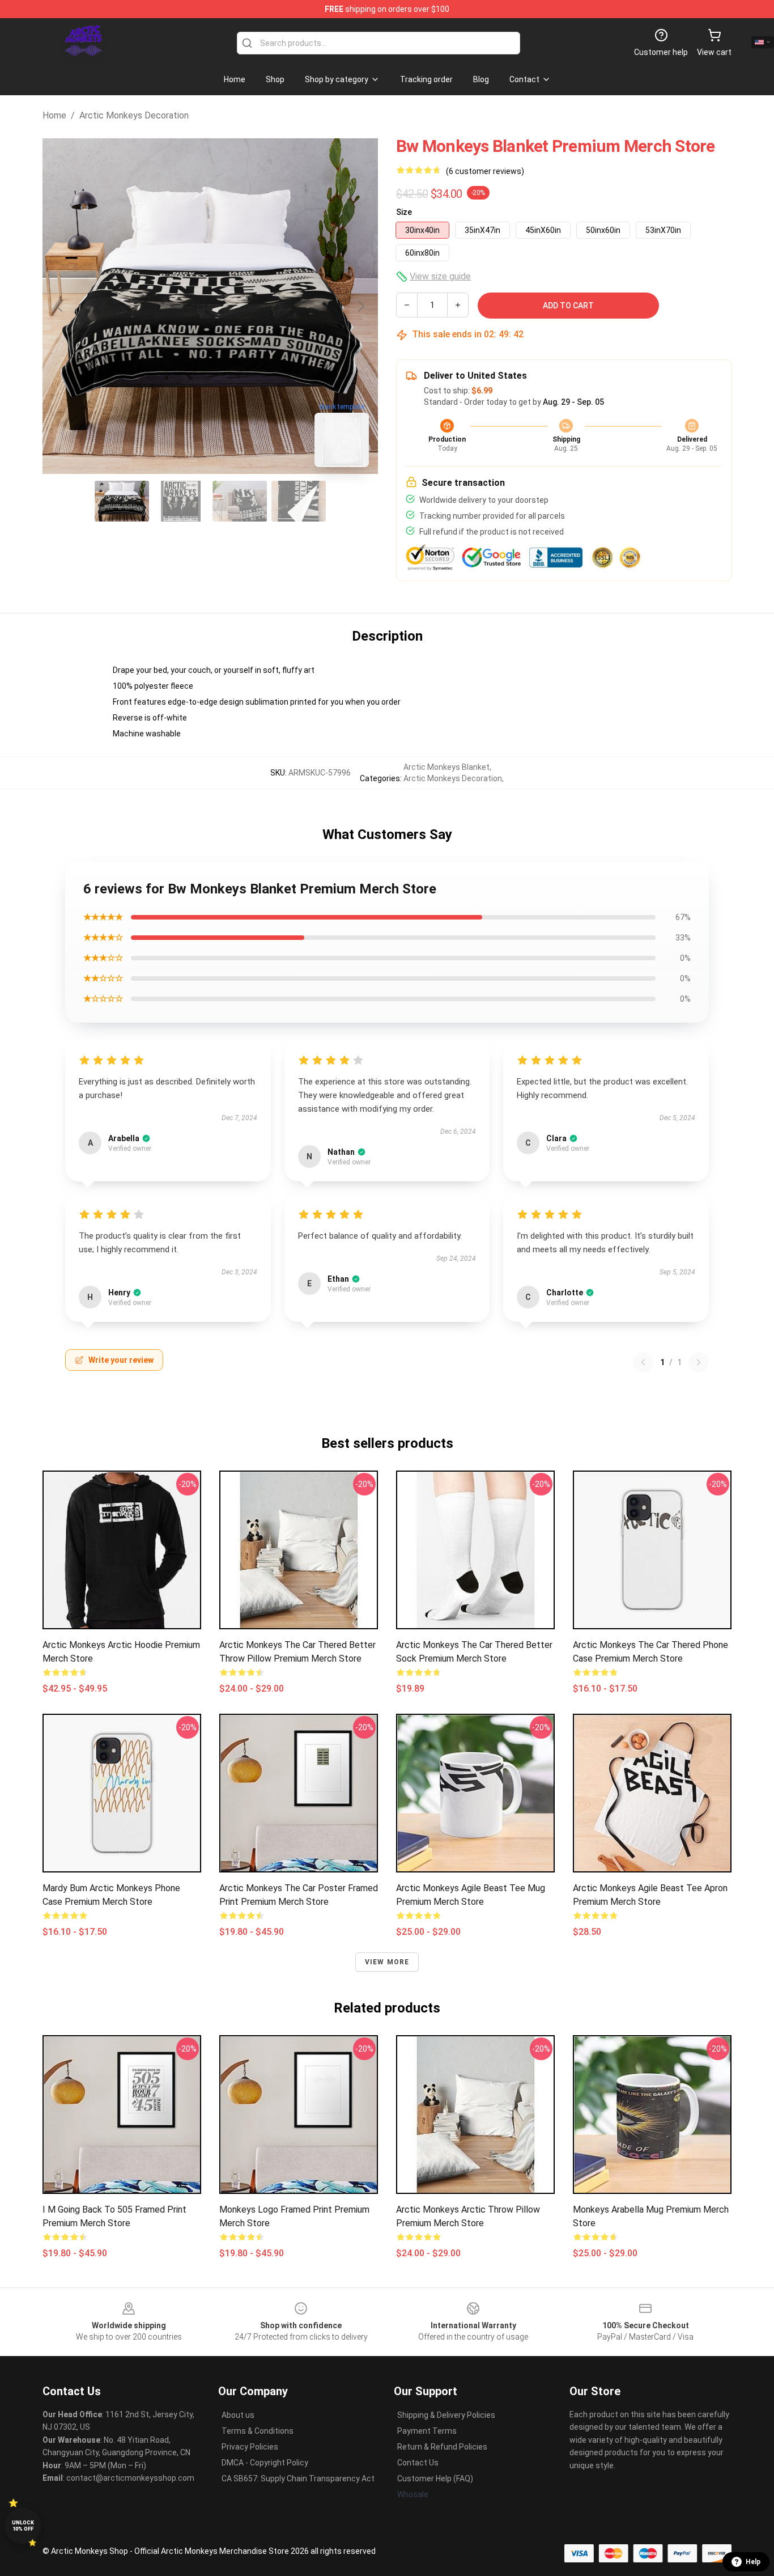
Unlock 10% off (23, 2526)
